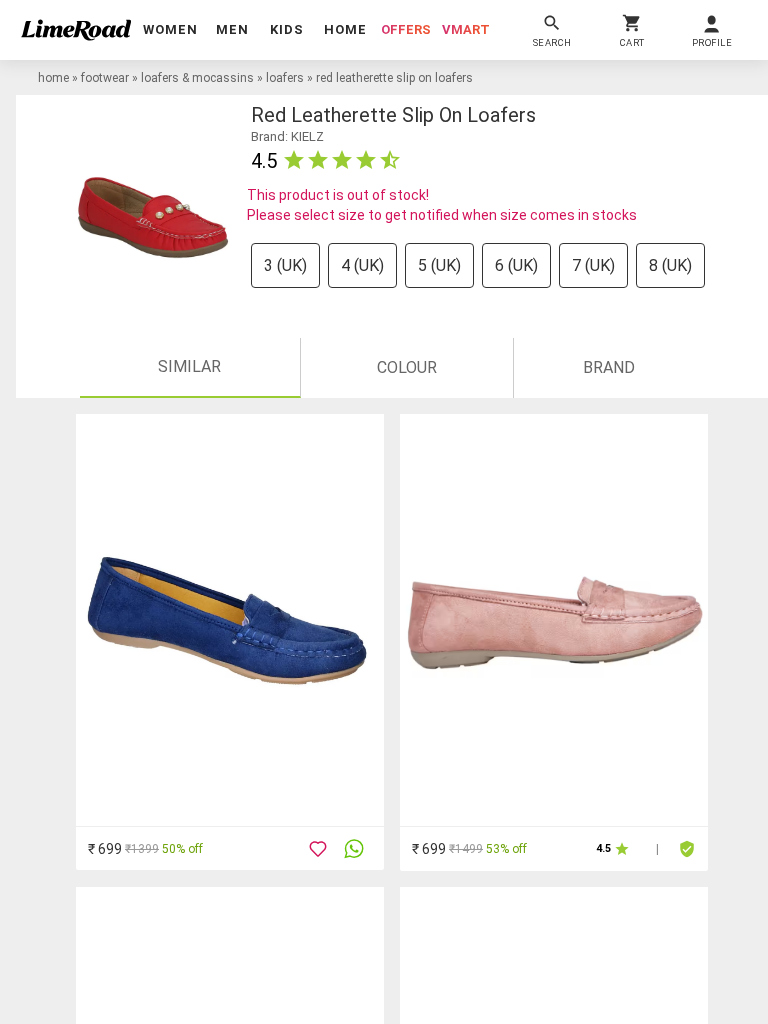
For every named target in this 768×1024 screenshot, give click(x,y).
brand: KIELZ (287, 136)
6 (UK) (516, 265)
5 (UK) (439, 265)
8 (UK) (670, 265)
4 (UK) (362, 265)
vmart (466, 29)
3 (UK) (285, 265)
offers (406, 29)
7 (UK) (593, 265)
